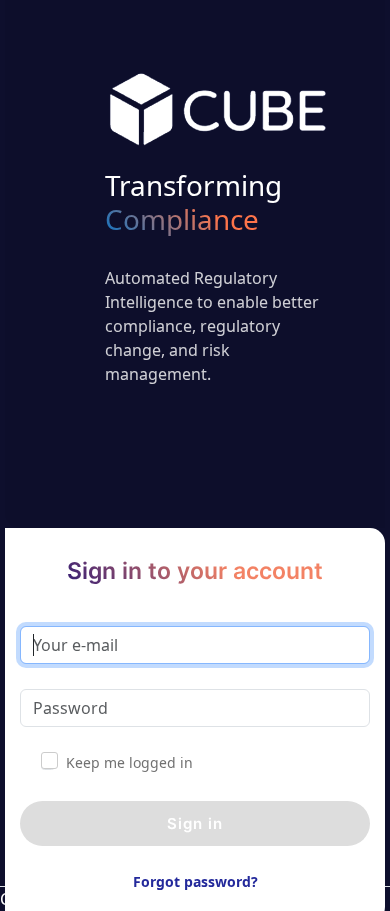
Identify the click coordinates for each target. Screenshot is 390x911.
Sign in (195, 823)
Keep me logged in (129, 762)
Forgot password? (195, 881)
